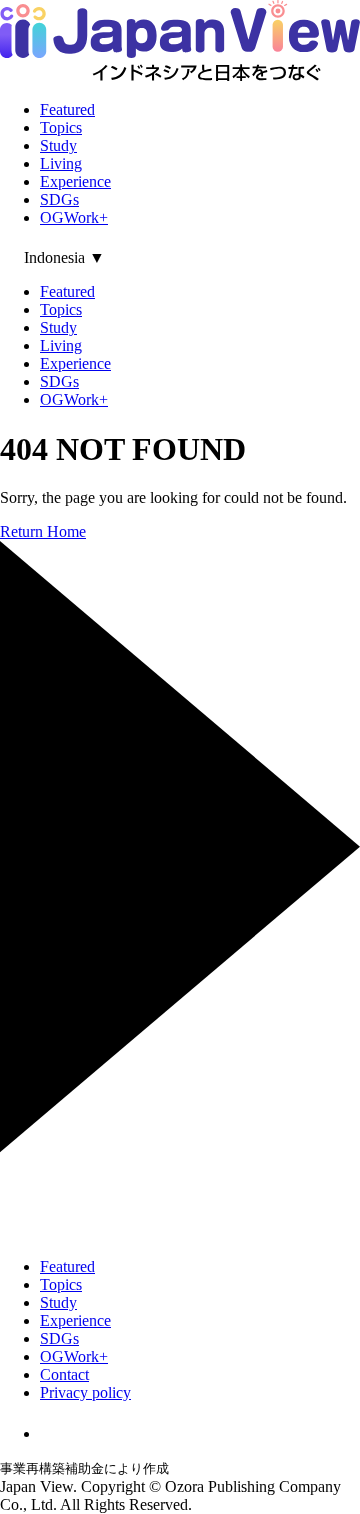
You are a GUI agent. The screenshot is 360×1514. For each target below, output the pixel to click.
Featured (67, 109)
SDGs (59, 199)
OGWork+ (74, 217)
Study (58, 145)
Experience (75, 181)
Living (61, 163)
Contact (64, 1374)
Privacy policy (85, 1392)
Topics (61, 127)
